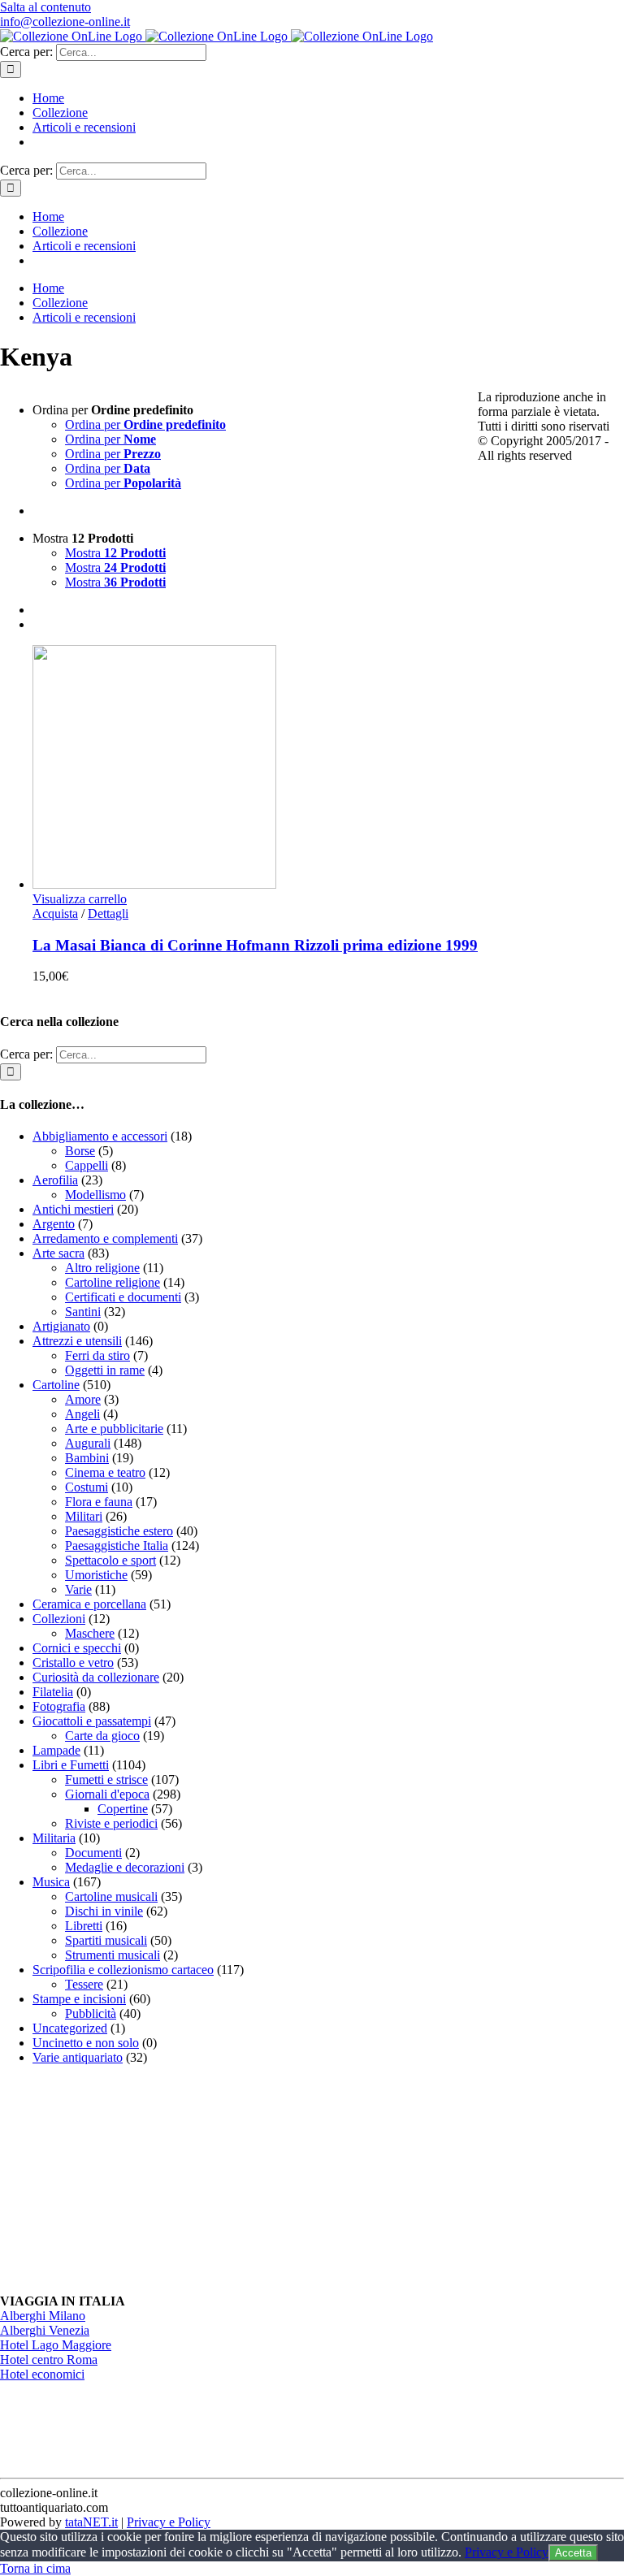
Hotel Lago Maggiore (56, 2345)
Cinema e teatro (105, 1472)
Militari (84, 1516)
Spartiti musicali (106, 1940)
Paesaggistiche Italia (117, 1546)
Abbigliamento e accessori (100, 1136)
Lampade (56, 1750)
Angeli (82, 1414)
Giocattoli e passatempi (92, 1721)
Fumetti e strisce (106, 1779)
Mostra (115, 553)
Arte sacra (58, 1253)
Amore (83, 1399)
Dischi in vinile (104, 1911)
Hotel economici (42, 2374)
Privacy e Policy (169, 2522)
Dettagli (108, 914)
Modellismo (95, 1195)
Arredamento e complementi (105, 1238)
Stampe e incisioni (79, 1999)
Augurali (88, 1443)
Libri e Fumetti (71, 1765)
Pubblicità (91, 2013)
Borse (80, 1151)
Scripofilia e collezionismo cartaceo (123, 1970)
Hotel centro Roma (49, 2360)
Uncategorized (70, 2028)
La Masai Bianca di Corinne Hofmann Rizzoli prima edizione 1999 (255, 945)
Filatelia (53, 1692)
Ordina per (145, 424)
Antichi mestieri (73, 1209)
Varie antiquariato (78, 2057)
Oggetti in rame (105, 1370)
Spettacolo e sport (110, 1560)
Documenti (93, 1853)
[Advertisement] (122, 2180)
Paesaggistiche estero (119, 1531)
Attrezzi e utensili (77, 1341)
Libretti (84, 1926)
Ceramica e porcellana (89, 1604)
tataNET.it (91, 2522)
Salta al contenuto (45, 7)
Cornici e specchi (77, 1648)
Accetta (573, 2553)
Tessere (84, 1984)
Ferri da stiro (97, 1355)
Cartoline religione (113, 1282)
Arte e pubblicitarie (114, 1429)
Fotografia (59, 1706)
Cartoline (56, 1385)
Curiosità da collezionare (96, 1677)
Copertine (123, 1809)
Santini (83, 1312)
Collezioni (59, 1619)
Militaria (54, 1838)
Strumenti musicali (113, 1955)
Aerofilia (55, 1180)
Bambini (87, 1458)
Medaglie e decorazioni (125, 1867)
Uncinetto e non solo (86, 2043)
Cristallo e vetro (73, 1662)
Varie (78, 1589)
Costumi (87, 1487)
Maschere (90, 1633)
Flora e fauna (99, 1502)
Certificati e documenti (123, 1297)
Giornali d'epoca (107, 1794)
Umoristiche (96, 1575)
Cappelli (87, 1165)
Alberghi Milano (43, 2316)
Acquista (55, 914)
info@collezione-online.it (65, 22)
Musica (51, 1882)
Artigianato (61, 1326)
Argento (54, 1224)
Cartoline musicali (111, 1896)
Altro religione (102, 1268)
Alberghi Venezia (45, 2330)
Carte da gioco (102, 1736)
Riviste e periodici (111, 1823)
